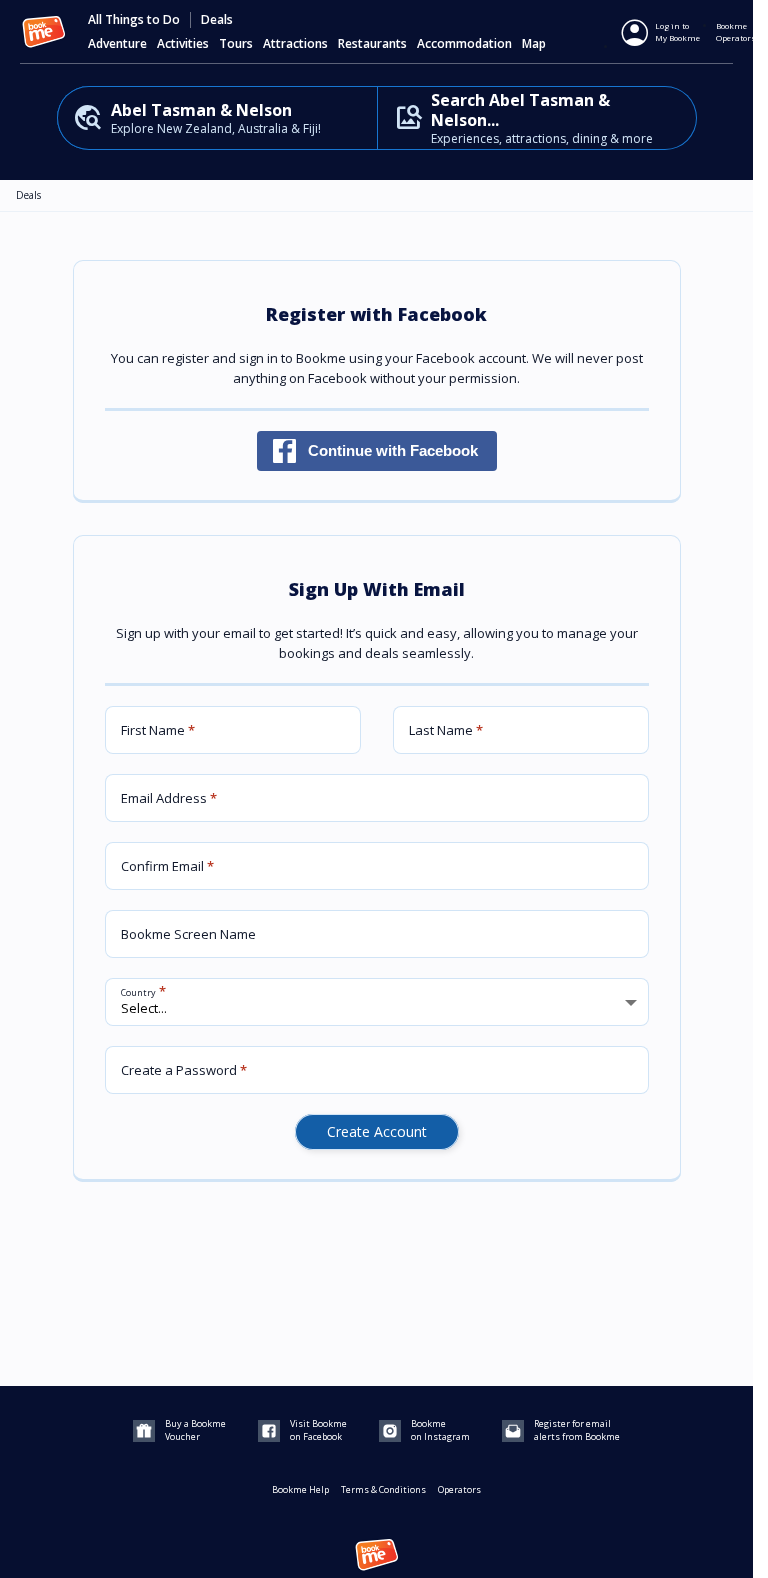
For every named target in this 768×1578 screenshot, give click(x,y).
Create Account (377, 1131)
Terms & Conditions (383, 1489)
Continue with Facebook (393, 450)
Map (534, 44)
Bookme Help (300, 1489)
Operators (459, 1489)
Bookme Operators (736, 31)
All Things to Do (134, 20)
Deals (217, 20)
